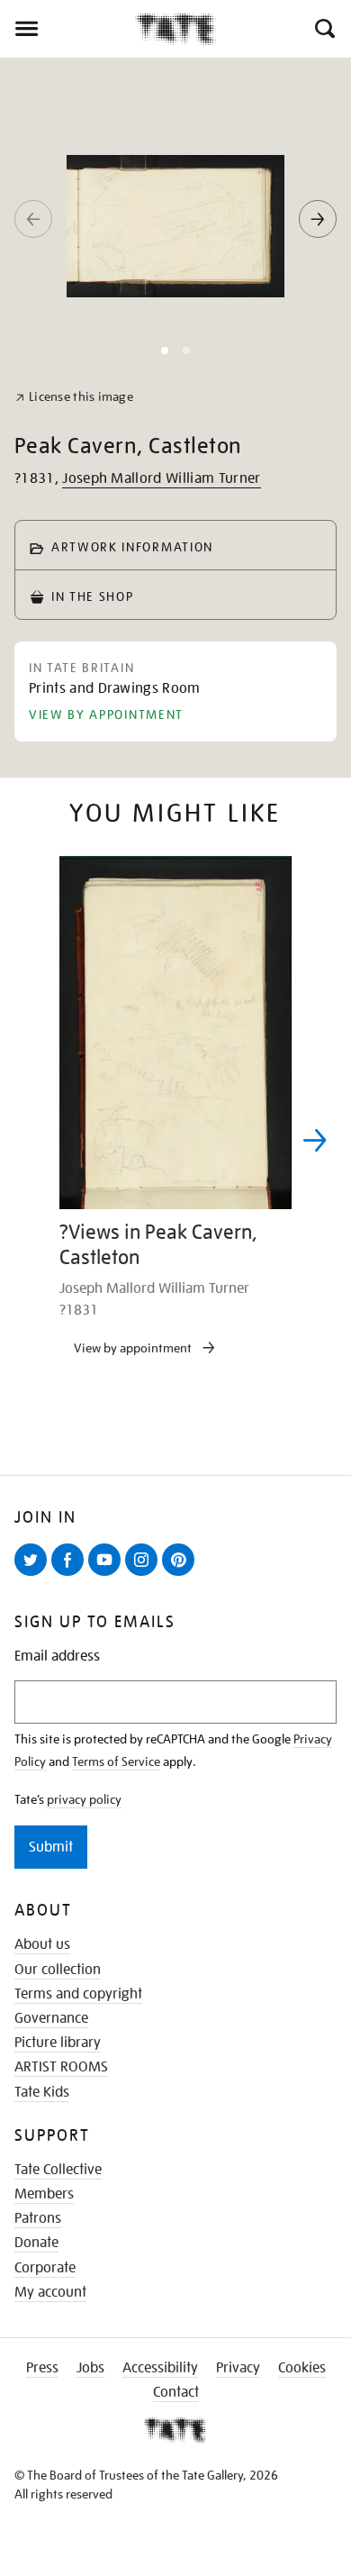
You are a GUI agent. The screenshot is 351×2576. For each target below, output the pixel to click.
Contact (176, 2392)
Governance (51, 2018)
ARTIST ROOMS (61, 2067)
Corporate (45, 2268)
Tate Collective (58, 2170)
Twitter (34, 1575)
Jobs (90, 2368)
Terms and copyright (78, 1994)
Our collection (58, 1970)
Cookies (302, 2368)
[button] (324, 29)
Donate (36, 2243)
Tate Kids (42, 2092)
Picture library (58, 2043)
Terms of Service (116, 1761)
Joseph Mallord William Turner (161, 478)
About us (42, 1944)
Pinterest (182, 1575)
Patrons (38, 2218)
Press (42, 2368)
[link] (74, 397)
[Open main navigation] (67, 29)
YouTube (108, 1575)
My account (50, 2292)
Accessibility (160, 2368)
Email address (57, 1657)
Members (44, 2194)
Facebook (71, 1575)
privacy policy (84, 1799)
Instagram (145, 1575)
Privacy (238, 2368)
